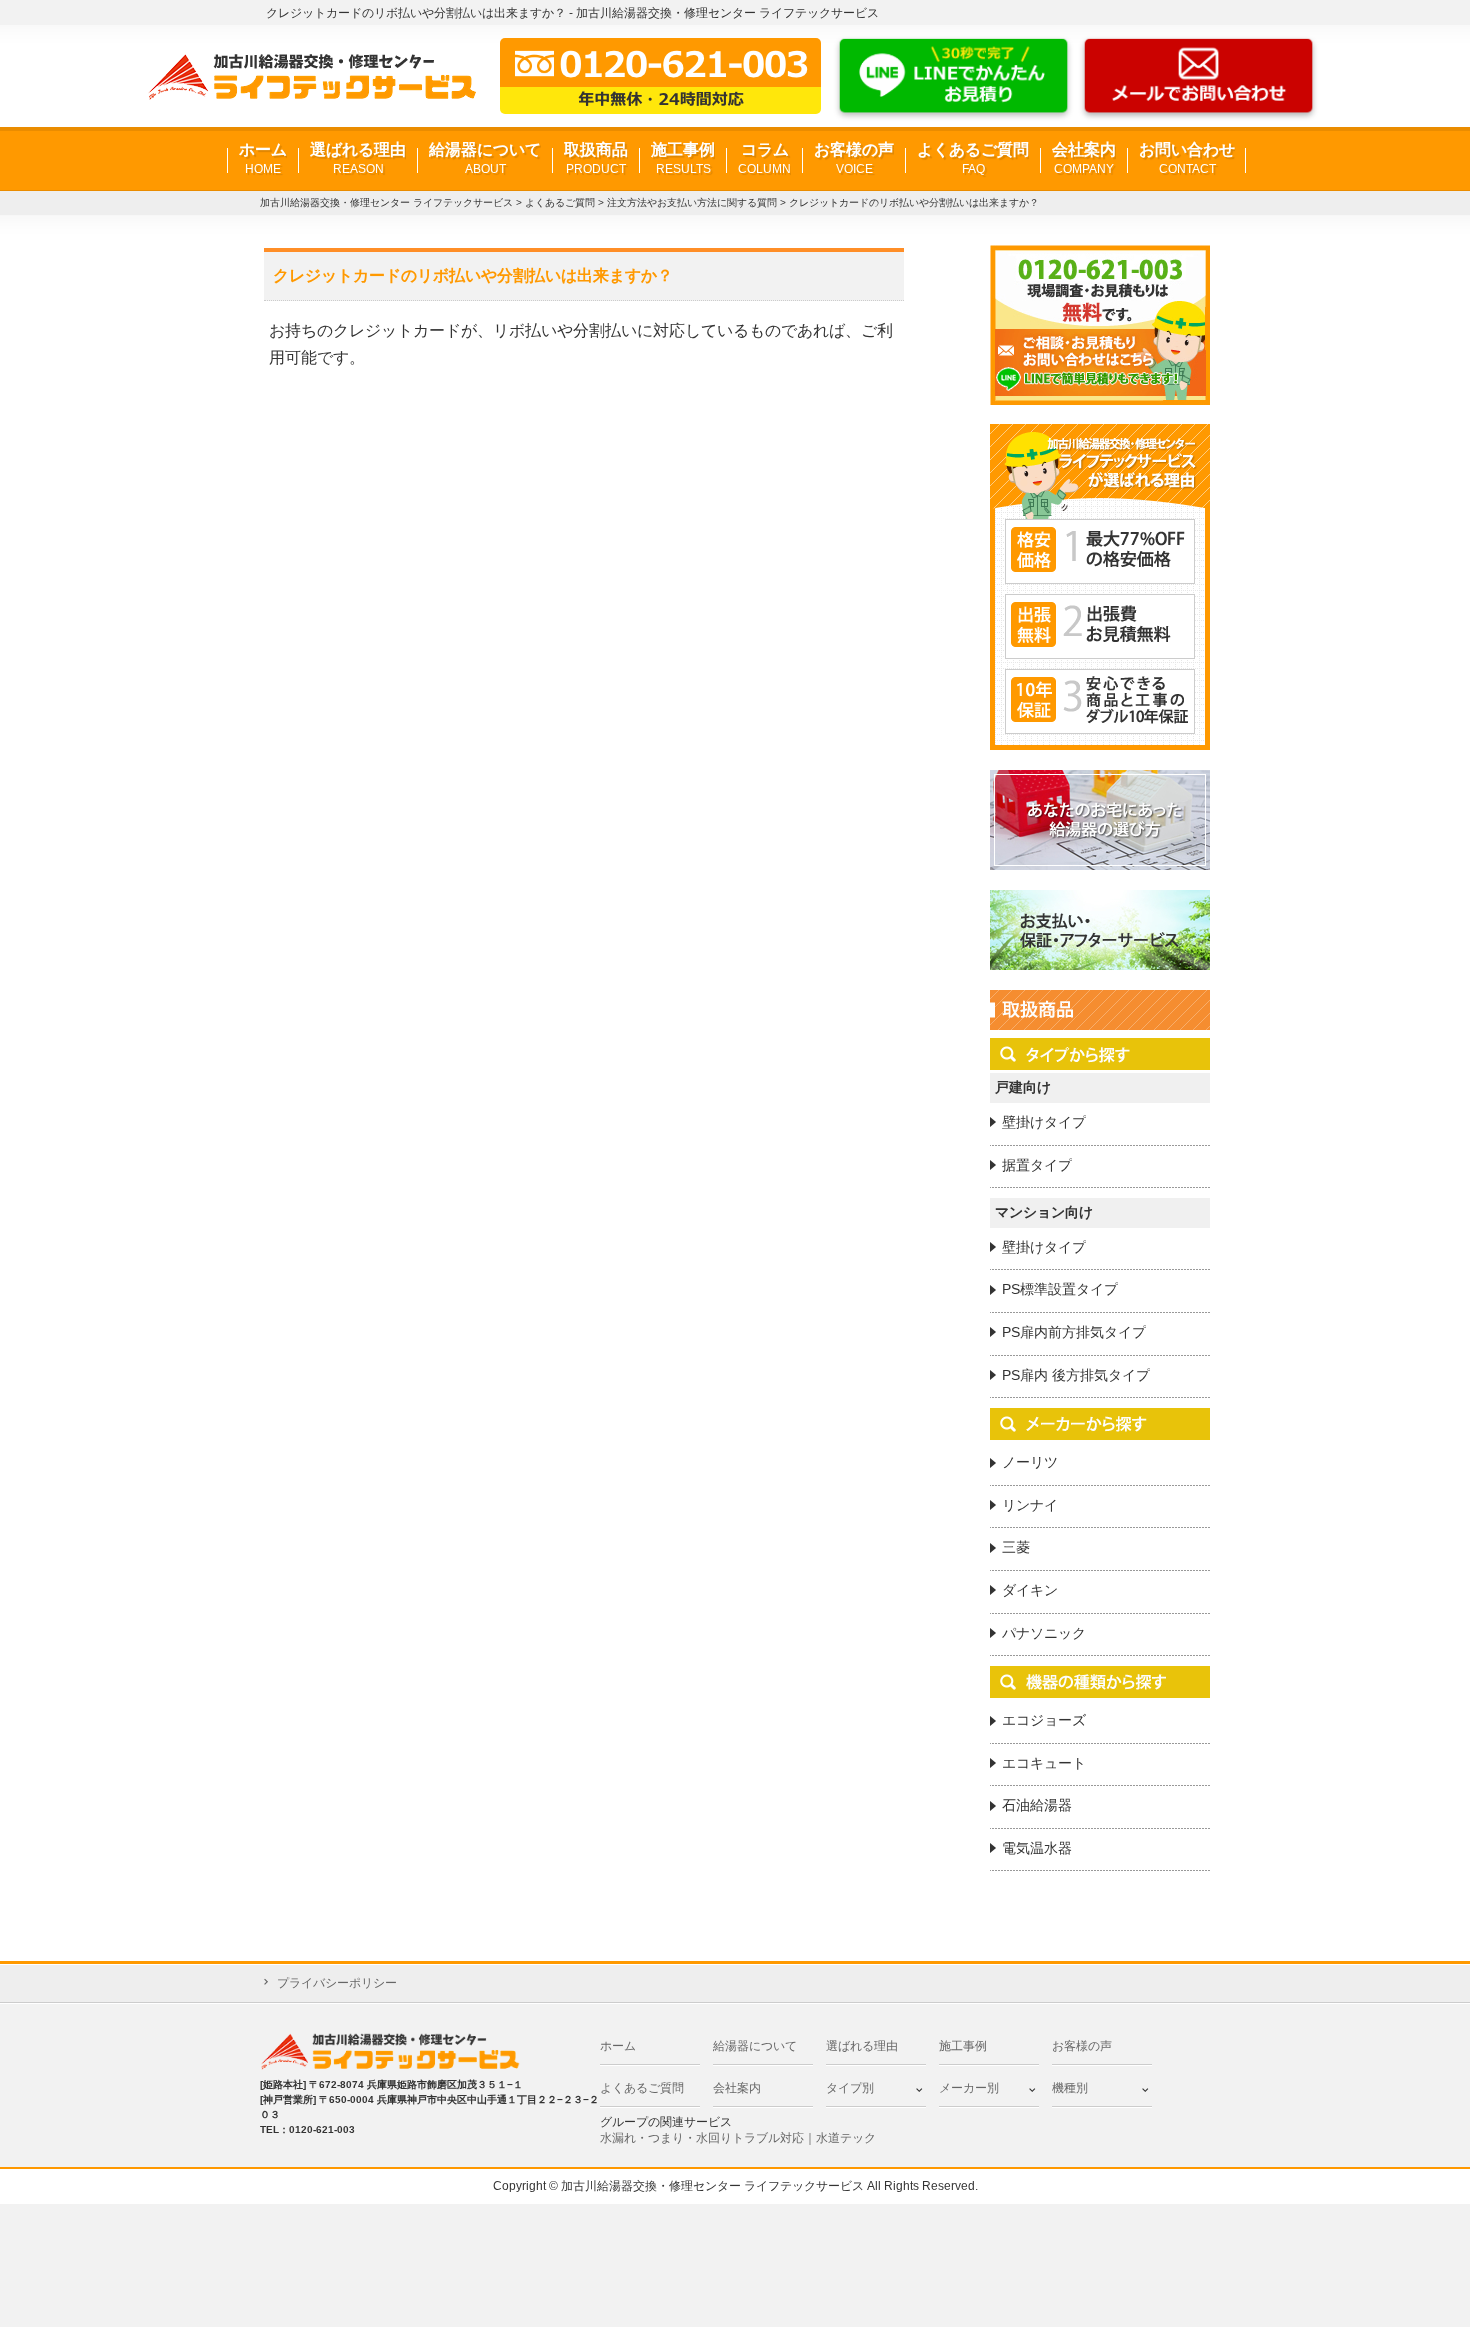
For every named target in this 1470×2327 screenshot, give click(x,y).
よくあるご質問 (973, 158)
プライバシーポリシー (337, 1983)
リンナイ (1030, 1505)
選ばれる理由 (358, 158)
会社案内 (1084, 158)
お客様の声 (854, 158)
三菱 (1016, 1547)
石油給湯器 (1037, 1805)
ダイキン (1030, 1590)
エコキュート (1044, 1763)
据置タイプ (1037, 1165)
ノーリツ (1030, 1462)
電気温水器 (1037, 1848)
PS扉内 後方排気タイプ (1076, 1375)
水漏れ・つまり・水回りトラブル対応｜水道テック (738, 2138)
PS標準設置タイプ (1060, 1289)
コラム (764, 158)
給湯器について (485, 158)
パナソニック (1044, 1633)
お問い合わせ (1187, 158)
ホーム (263, 158)
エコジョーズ (1044, 1720)
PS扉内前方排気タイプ (1074, 1332)
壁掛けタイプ (1044, 1122)
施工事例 (683, 158)
